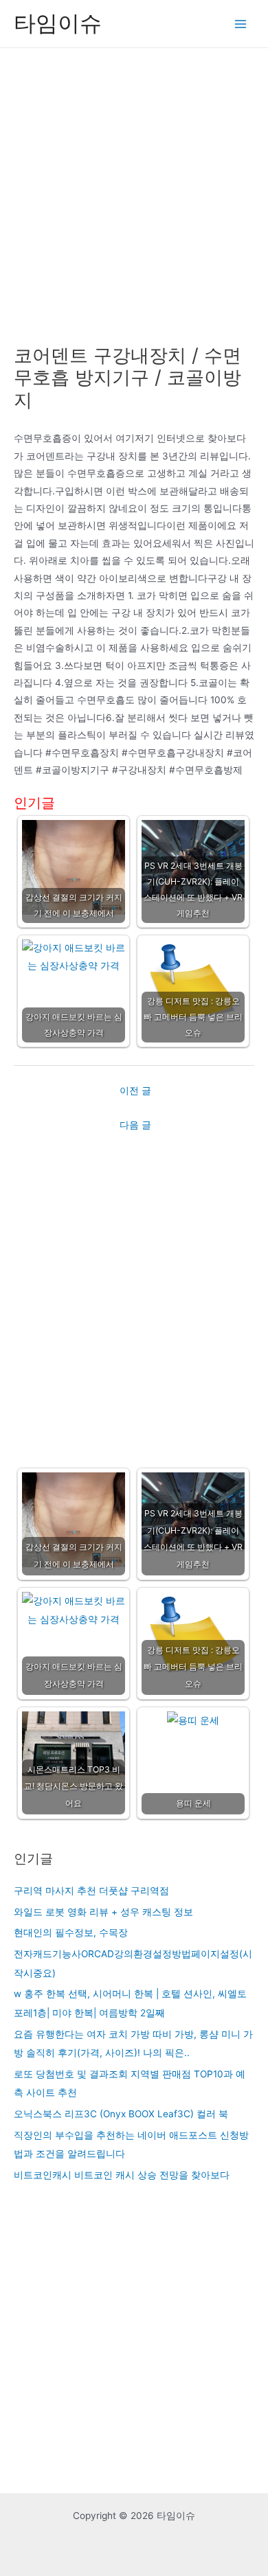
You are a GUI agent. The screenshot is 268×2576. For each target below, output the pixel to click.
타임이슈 (58, 23)
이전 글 (135, 1091)
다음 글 (135, 1125)
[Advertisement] (134, 189)
